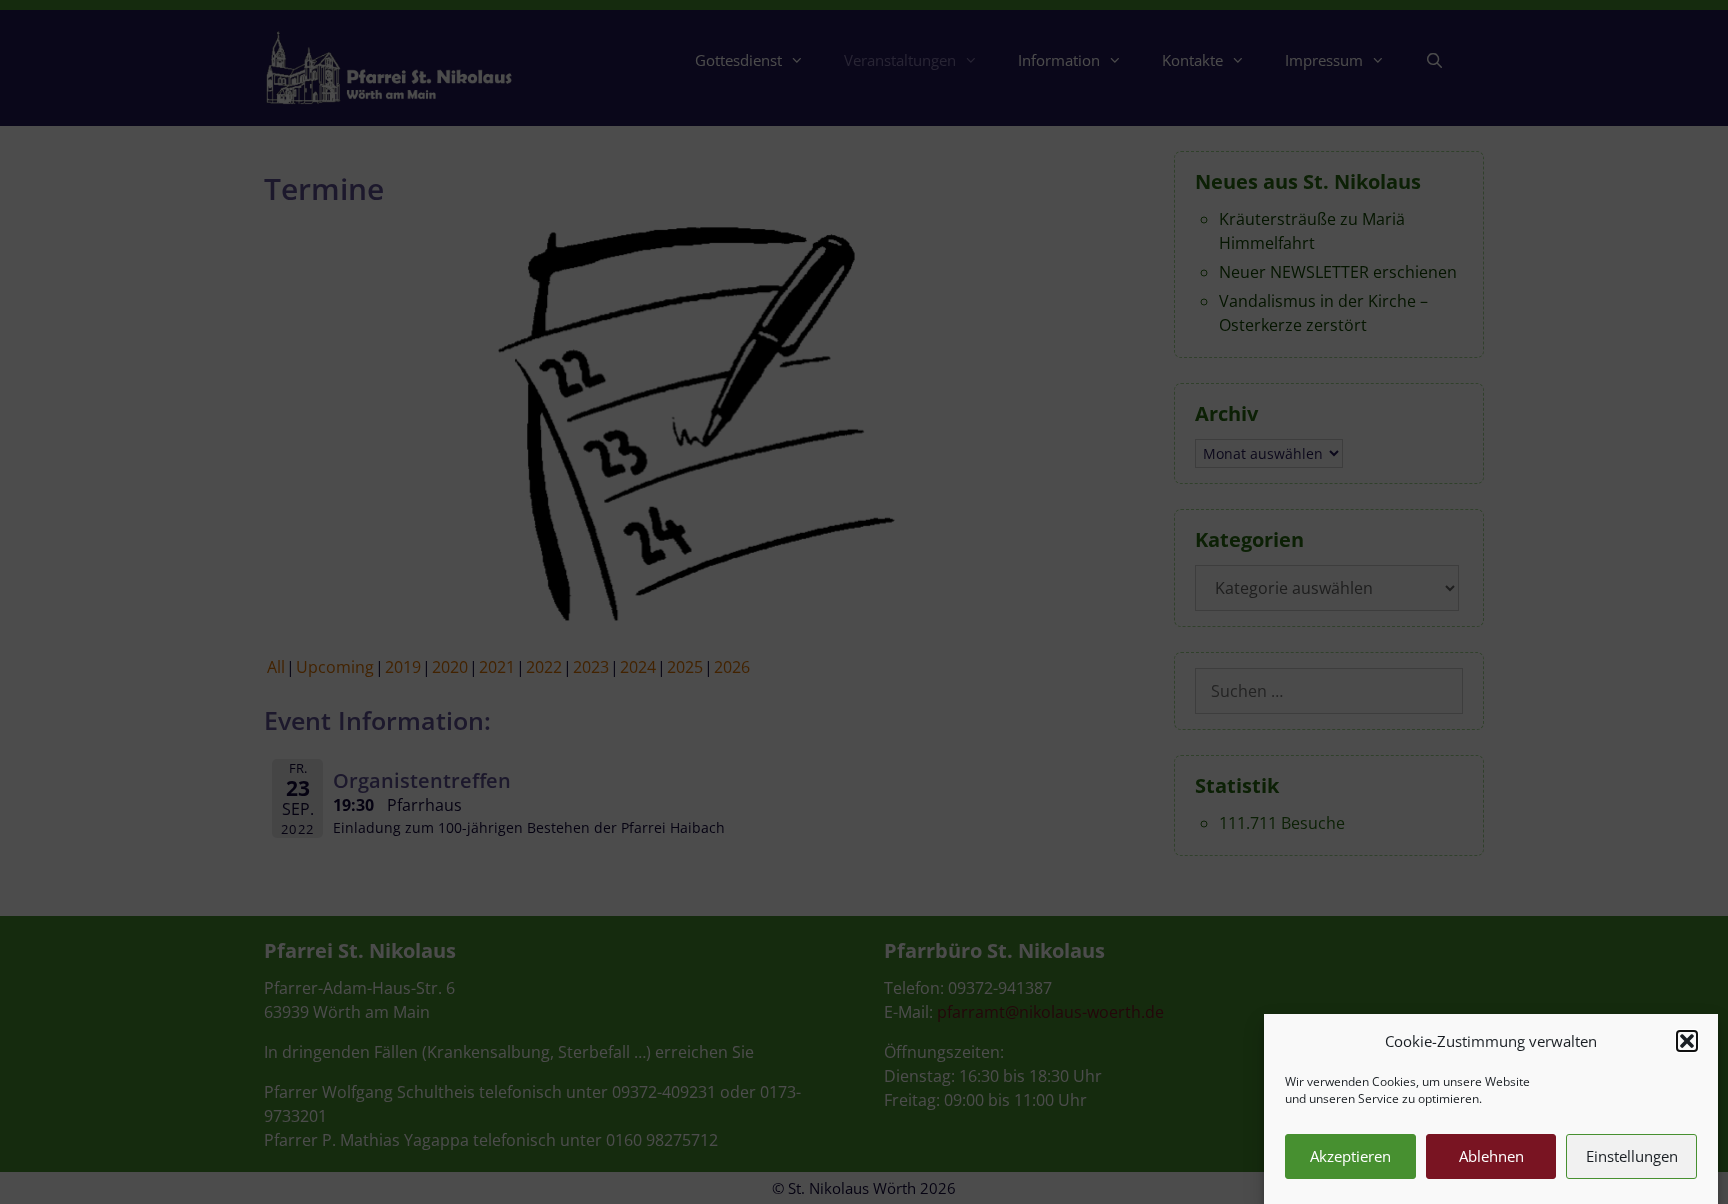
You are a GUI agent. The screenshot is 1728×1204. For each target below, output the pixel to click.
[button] (1687, 1041)
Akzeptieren (1350, 1156)
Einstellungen (1632, 1156)
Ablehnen (1491, 1156)
